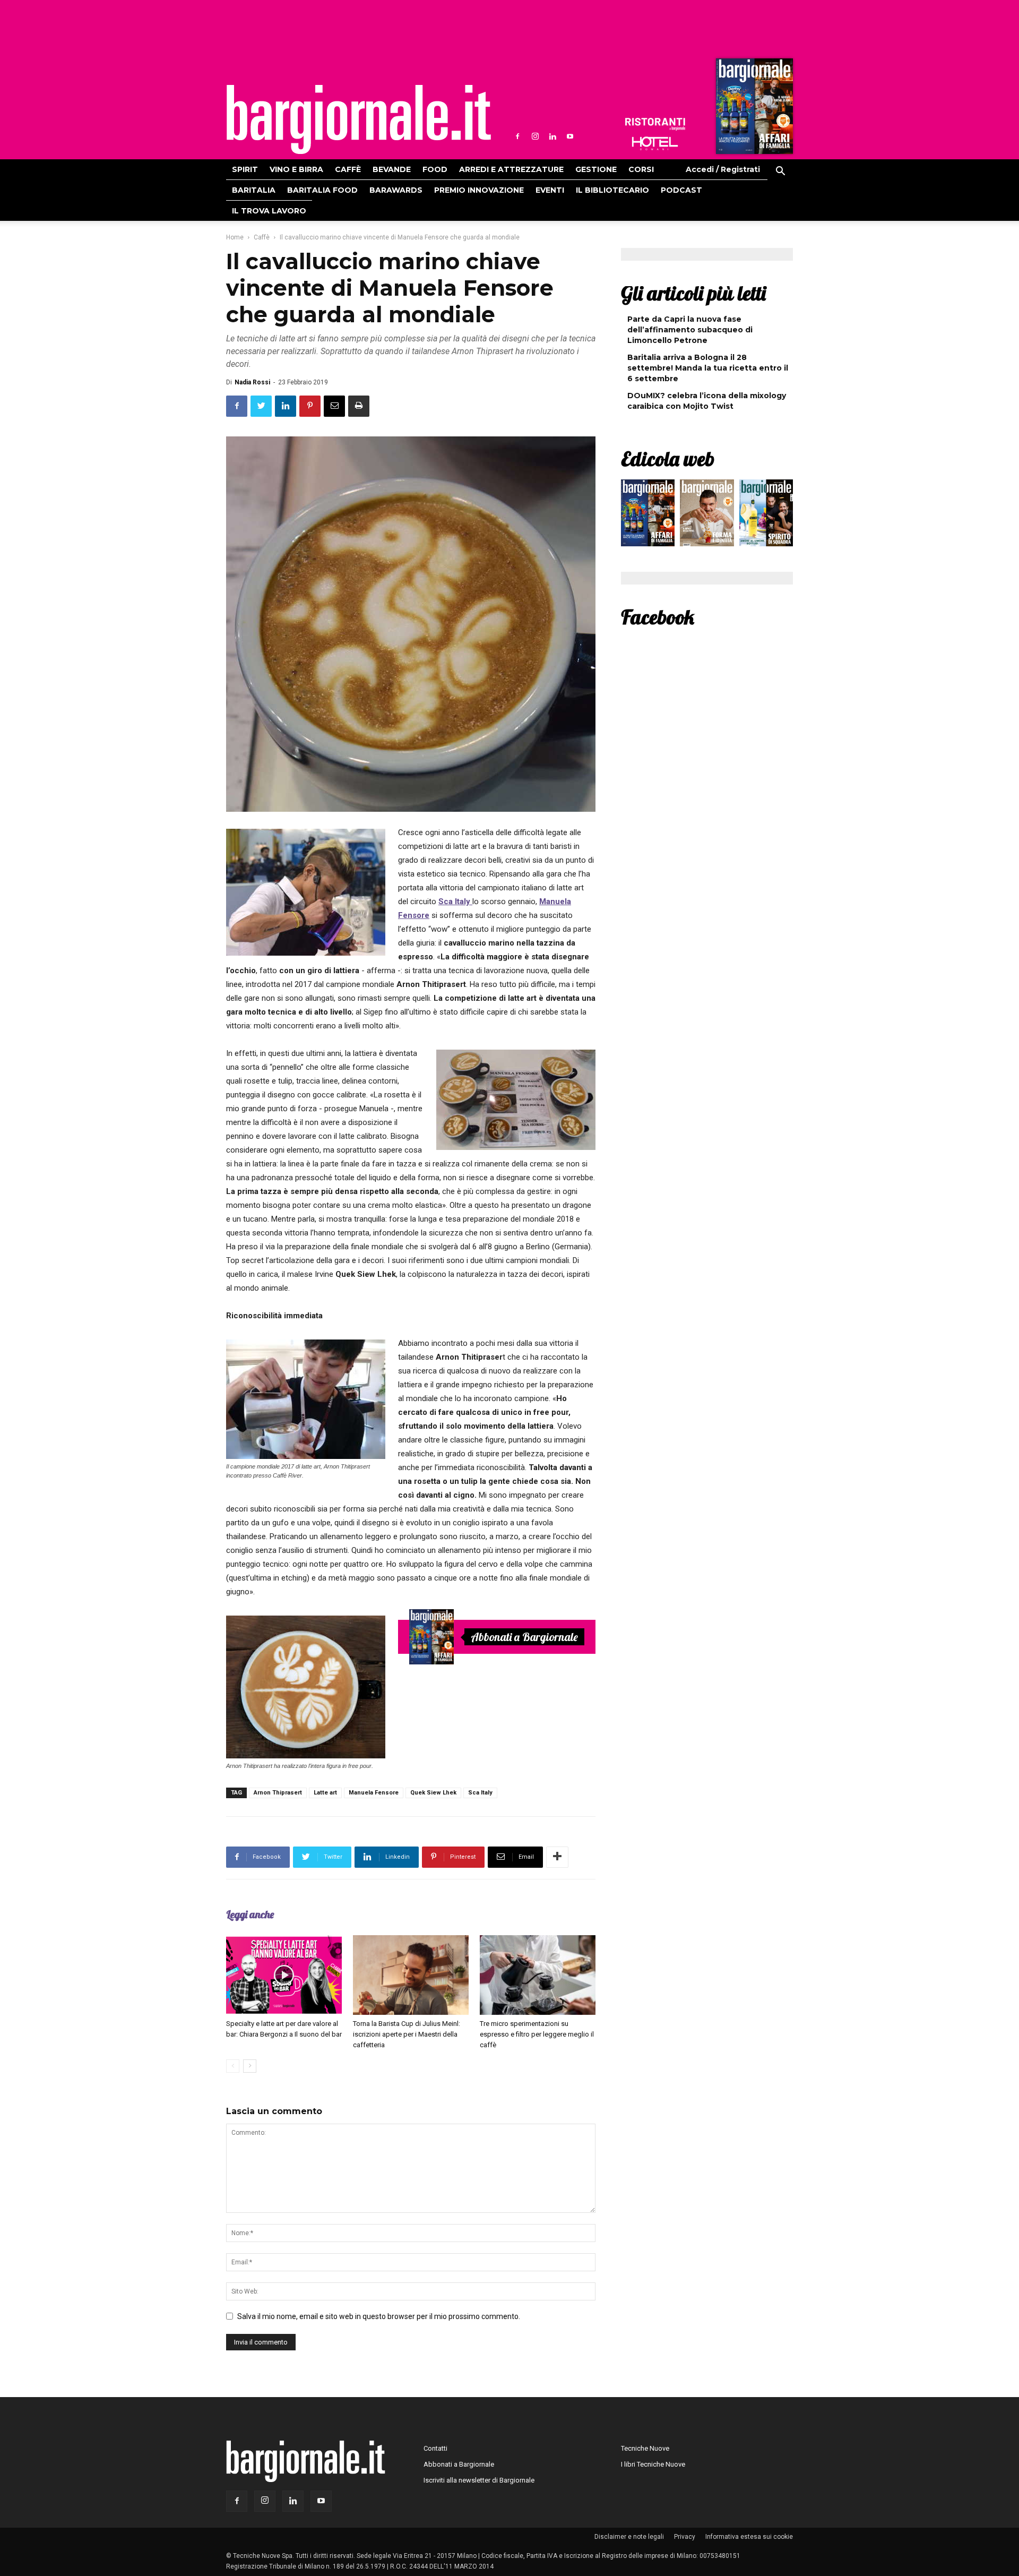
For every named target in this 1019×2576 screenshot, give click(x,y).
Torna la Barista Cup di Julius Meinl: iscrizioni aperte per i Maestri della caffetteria (407, 2034)
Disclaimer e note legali (629, 2537)
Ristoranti (655, 124)
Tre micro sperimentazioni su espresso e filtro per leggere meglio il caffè (537, 2034)
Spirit (245, 169)
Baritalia (254, 190)
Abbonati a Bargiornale (524, 1637)
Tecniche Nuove (645, 2448)
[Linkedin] (552, 136)
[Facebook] (517, 136)
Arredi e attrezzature (511, 169)
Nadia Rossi (252, 382)
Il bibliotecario (612, 190)
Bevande (392, 169)
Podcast (681, 190)
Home (235, 237)
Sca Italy (455, 901)
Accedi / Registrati (723, 169)
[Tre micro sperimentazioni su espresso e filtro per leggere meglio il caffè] (538, 1975)
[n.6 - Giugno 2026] (707, 516)
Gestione (596, 169)
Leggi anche (250, 1914)
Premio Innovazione (479, 190)
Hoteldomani (655, 143)
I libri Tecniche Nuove (653, 2464)
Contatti (435, 2448)
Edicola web (668, 459)
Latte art (325, 1793)
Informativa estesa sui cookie (749, 2537)
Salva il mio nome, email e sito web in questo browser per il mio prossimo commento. (379, 2316)
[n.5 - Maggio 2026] (766, 516)
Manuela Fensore (374, 1793)
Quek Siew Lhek (433, 1793)
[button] (780, 173)
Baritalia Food (322, 190)
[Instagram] (535, 136)
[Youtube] (570, 136)
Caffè (348, 169)
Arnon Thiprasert (278, 1793)
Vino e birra (296, 169)
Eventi (550, 190)
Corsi (641, 169)
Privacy (685, 2537)
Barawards (396, 190)
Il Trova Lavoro (269, 211)
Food (435, 169)
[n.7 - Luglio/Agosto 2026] (753, 109)
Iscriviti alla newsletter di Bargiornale (479, 2480)
